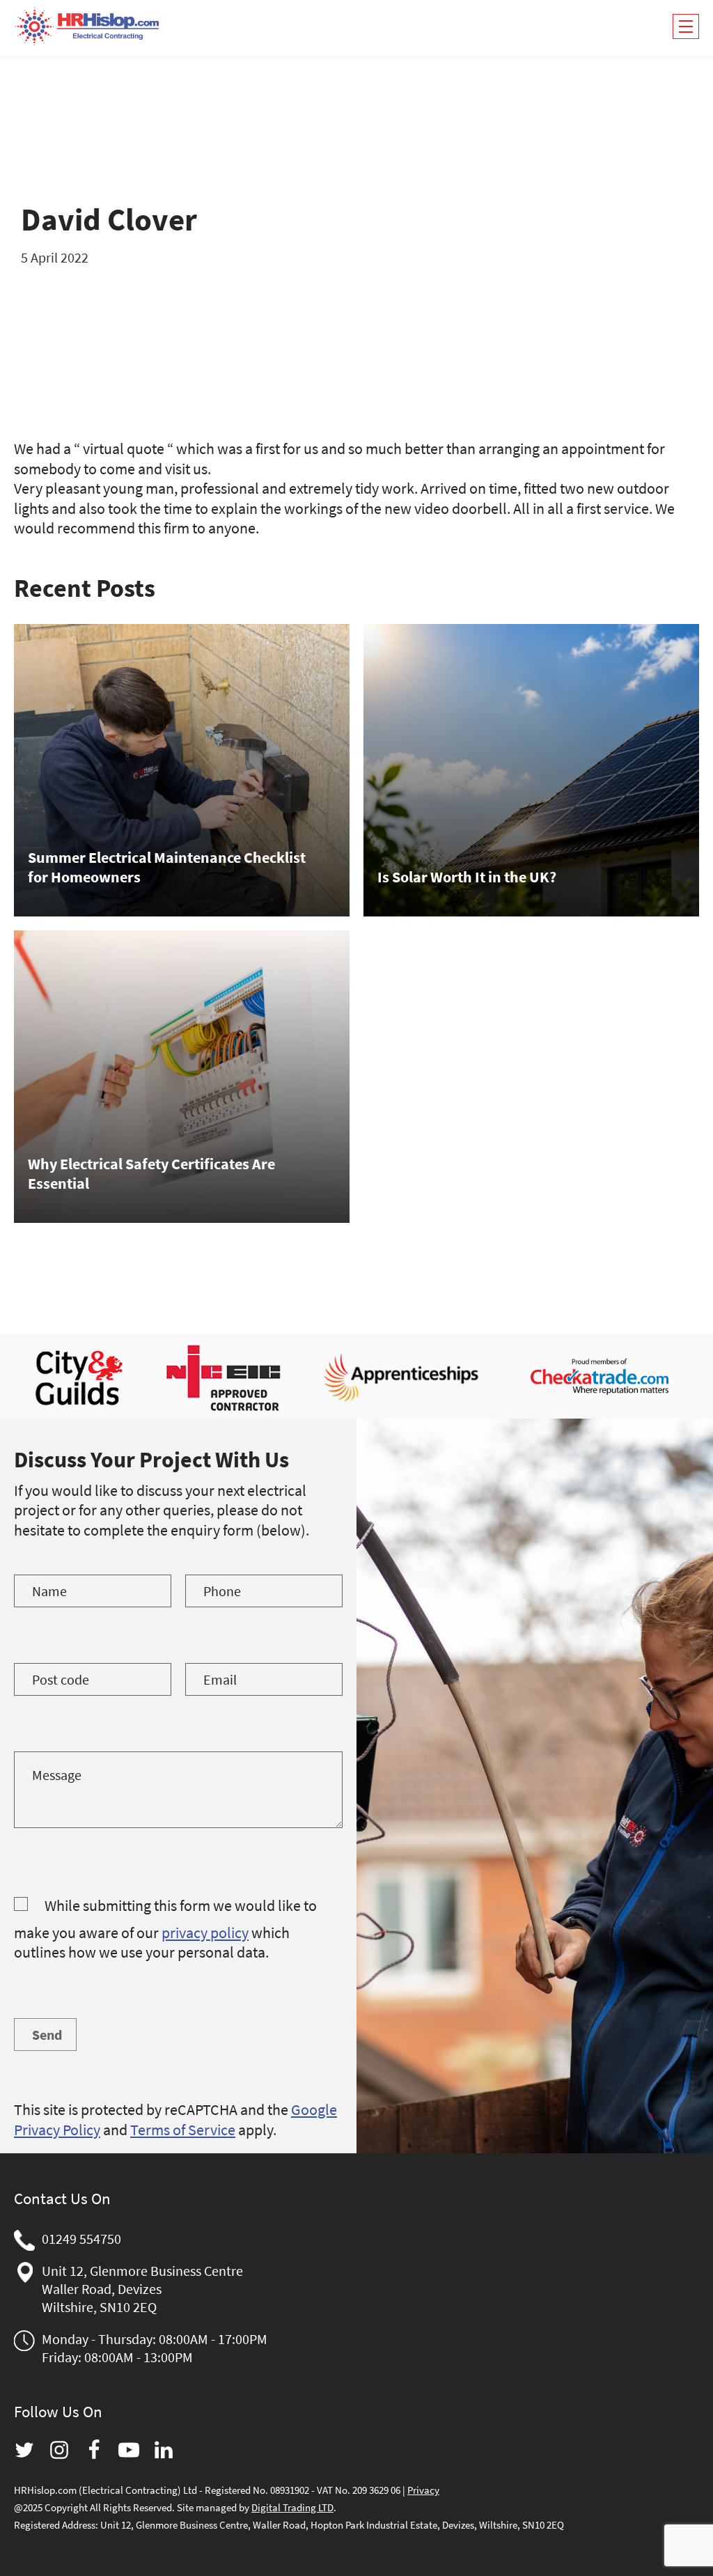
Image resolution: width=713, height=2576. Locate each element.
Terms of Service (183, 2130)
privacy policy (205, 1933)
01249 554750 (81, 2239)
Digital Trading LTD (292, 2507)
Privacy (423, 2490)
